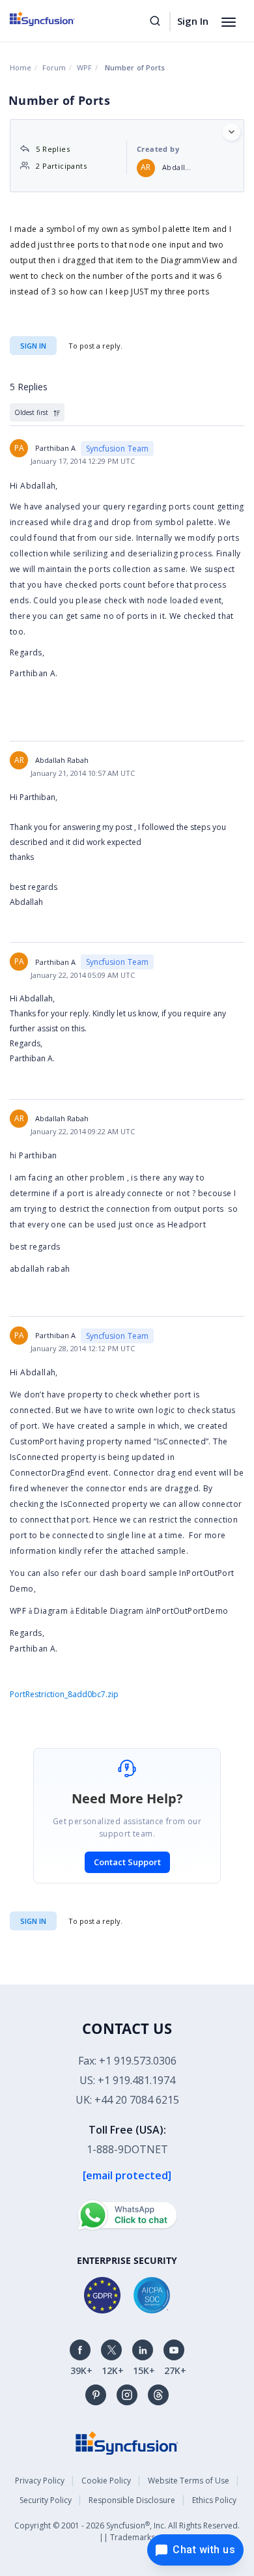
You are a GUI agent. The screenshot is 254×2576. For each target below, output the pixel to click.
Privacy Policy (40, 2481)
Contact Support (127, 1862)
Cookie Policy (106, 2481)
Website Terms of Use (189, 2481)
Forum (54, 67)
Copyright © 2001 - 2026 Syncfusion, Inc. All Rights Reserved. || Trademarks (127, 2531)
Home (21, 67)
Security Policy (46, 2500)
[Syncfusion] (127, 2442)
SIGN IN (33, 1921)
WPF (84, 67)
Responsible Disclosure (132, 2500)
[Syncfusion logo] (57, 19)
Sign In (193, 21)
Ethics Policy (214, 2500)
